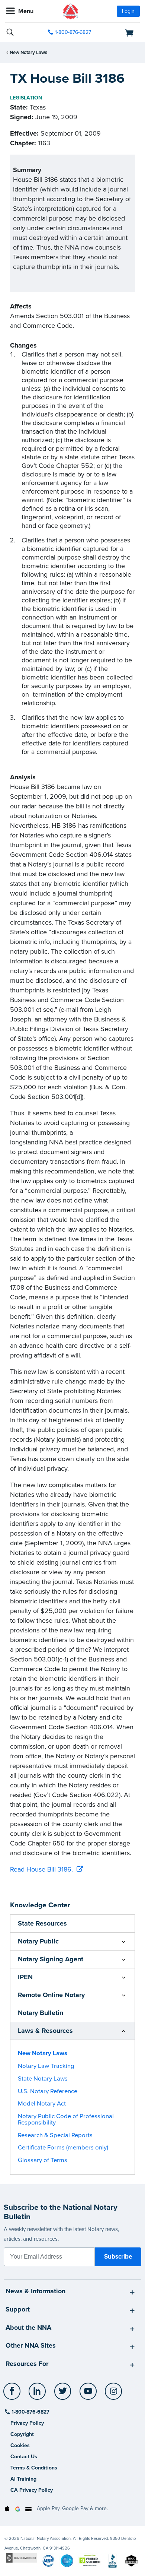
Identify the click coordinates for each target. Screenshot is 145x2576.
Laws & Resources (45, 2031)
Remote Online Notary (51, 1995)
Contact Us (24, 2457)
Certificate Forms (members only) (63, 2148)
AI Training (23, 2479)
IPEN (25, 1977)
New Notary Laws (28, 53)
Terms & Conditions (34, 2468)
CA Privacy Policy (32, 2490)
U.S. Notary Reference (48, 2091)
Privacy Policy (27, 2423)
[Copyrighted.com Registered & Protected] (22, 2558)
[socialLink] (13, 2395)
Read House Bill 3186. (41, 1869)
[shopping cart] (119, 32)
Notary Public (38, 1941)
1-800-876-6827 (73, 32)
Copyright (22, 2434)
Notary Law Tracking (46, 2066)
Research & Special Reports (55, 2135)
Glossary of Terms (43, 2160)
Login (128, 11)
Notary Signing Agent (51, 1959)
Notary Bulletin (41, 2013)
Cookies (20, 2445)
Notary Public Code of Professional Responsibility (66, 2119)
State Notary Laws (43, 2079)
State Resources (42, 1923)
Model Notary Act (42, 2104)
